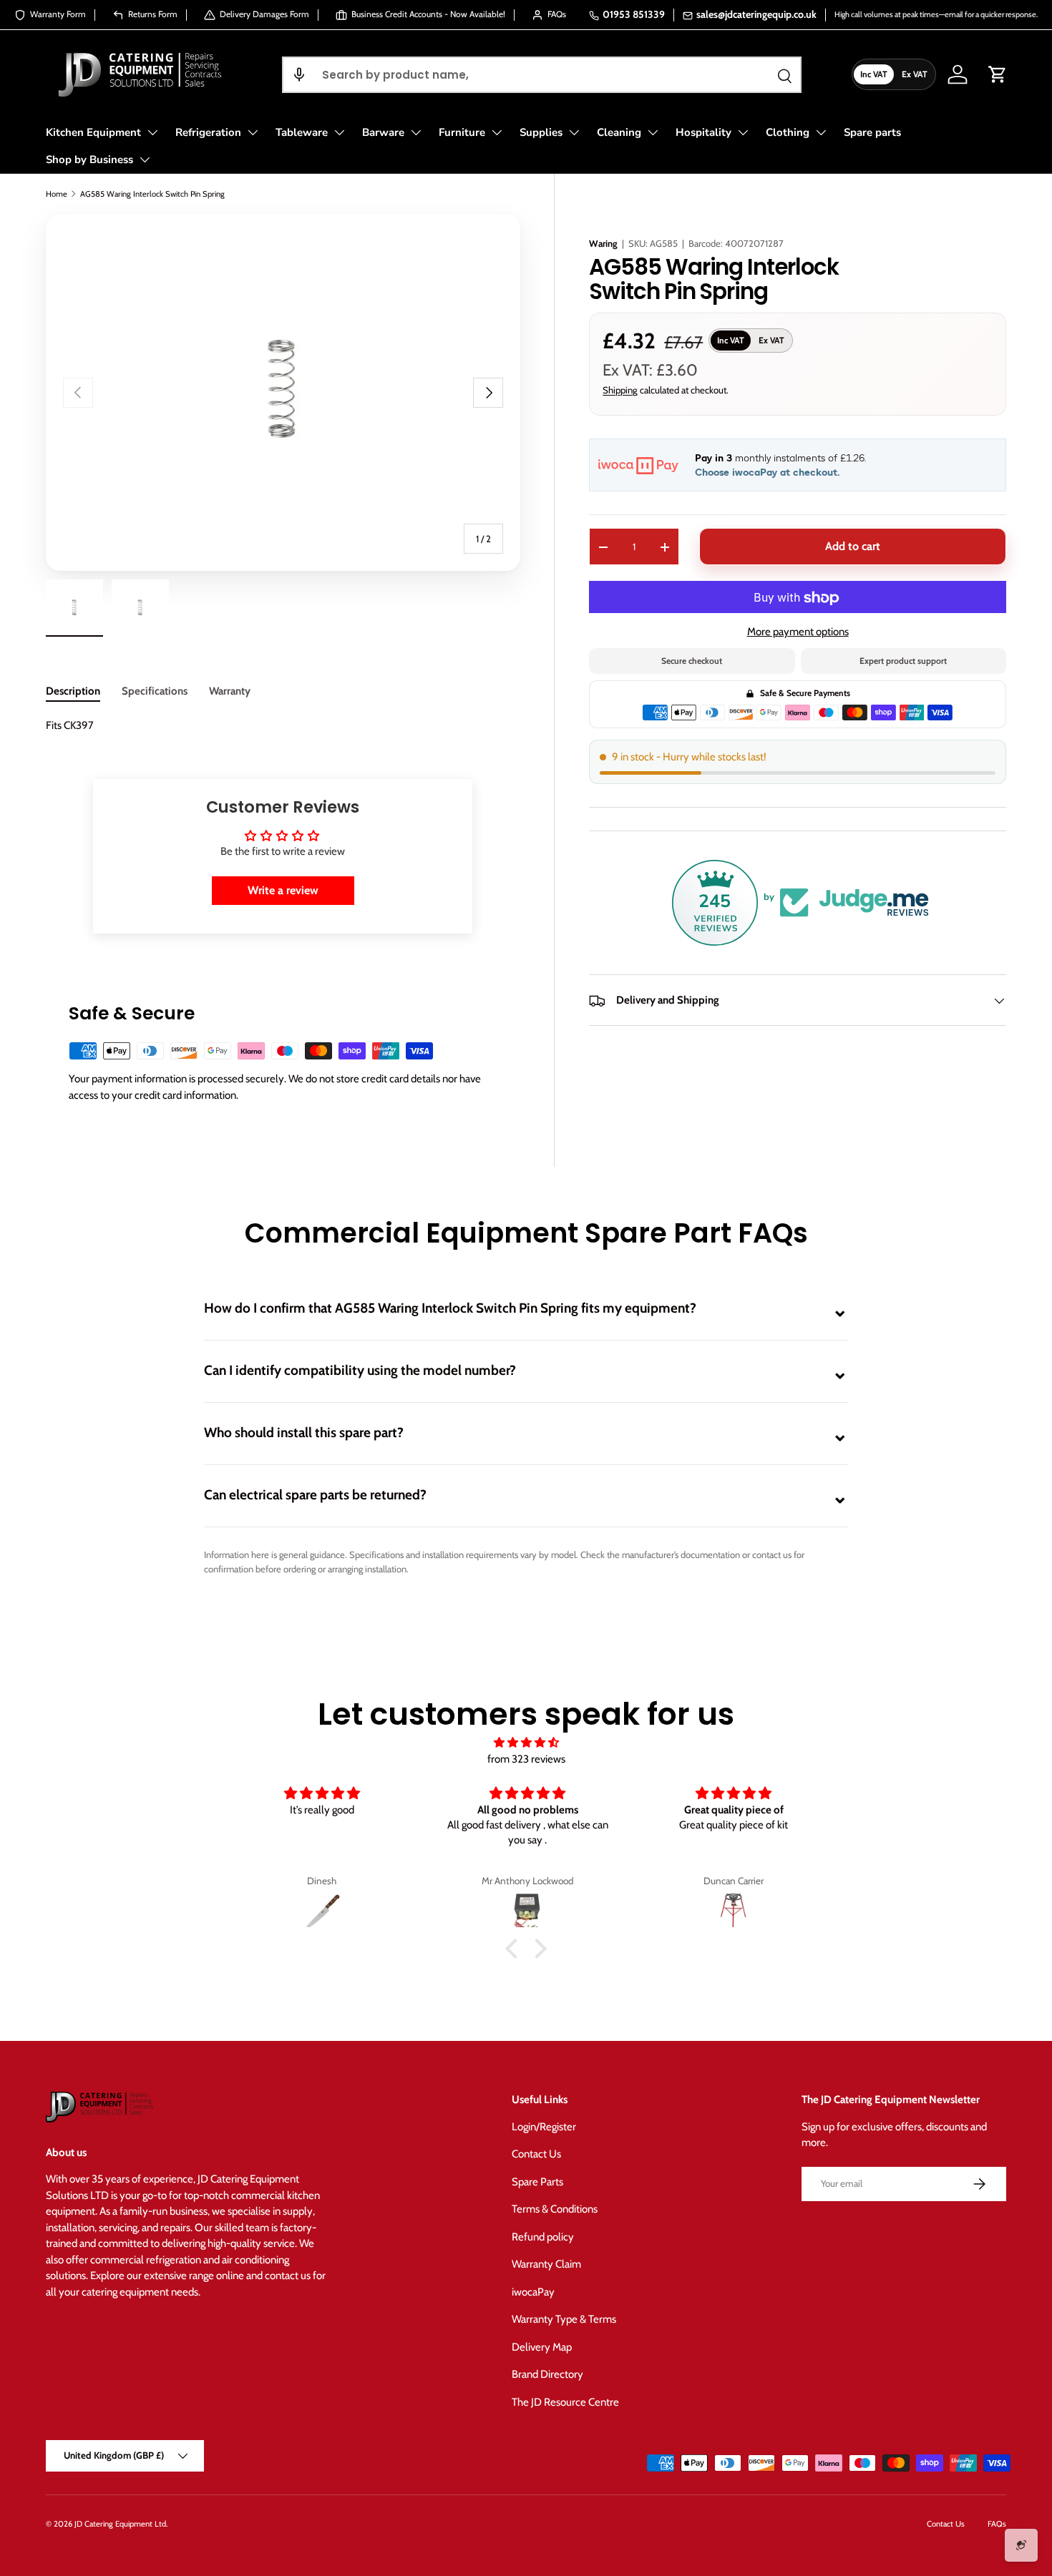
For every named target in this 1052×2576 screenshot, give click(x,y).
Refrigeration (208, 132)
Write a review (283, 890)
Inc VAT (874, 74)
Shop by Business (89, 160)
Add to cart (853, 547)
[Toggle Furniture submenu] (497, 132)
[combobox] (541, 75)
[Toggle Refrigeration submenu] (253, 132)
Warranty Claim (546, 2264)
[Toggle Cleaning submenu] (653, 132)
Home (57, 194)
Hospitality (703, 132)
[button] (299, 75)
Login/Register (544, 2127)
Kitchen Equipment (93, 132)
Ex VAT (915, 74)
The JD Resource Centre (565, 2402)
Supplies (541, 132)
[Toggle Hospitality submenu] (743, 132)
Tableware (302, 132)
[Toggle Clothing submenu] (821, 132)
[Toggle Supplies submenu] (574, 132)
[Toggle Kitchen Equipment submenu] (152, 132)
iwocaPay (533, 2292)
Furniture (462, 132)
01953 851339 (634, 14)
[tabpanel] (283, 726)
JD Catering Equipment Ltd (120, 2524)
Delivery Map (542, 2347)
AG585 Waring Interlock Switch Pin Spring (152, 194)
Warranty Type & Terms (564, 2319)
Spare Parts (537, 2182)
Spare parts (872, 132)
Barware (383, 132)
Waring (603, 243)
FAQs (997, 2524)
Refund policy (543, 2237)
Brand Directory (547, 2374)
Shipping (620, 391)
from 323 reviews (526, 1759)
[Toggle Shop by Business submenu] (145, 160)
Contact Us (536, 2154)
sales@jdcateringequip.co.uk (756, 14)
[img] (526, 1743)
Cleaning (619, 132)
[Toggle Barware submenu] (416, 132)
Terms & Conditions (555, 2209)
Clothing (788, 132)
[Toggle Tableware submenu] (339, 132)
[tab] (73, 691)
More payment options (798, 632)
